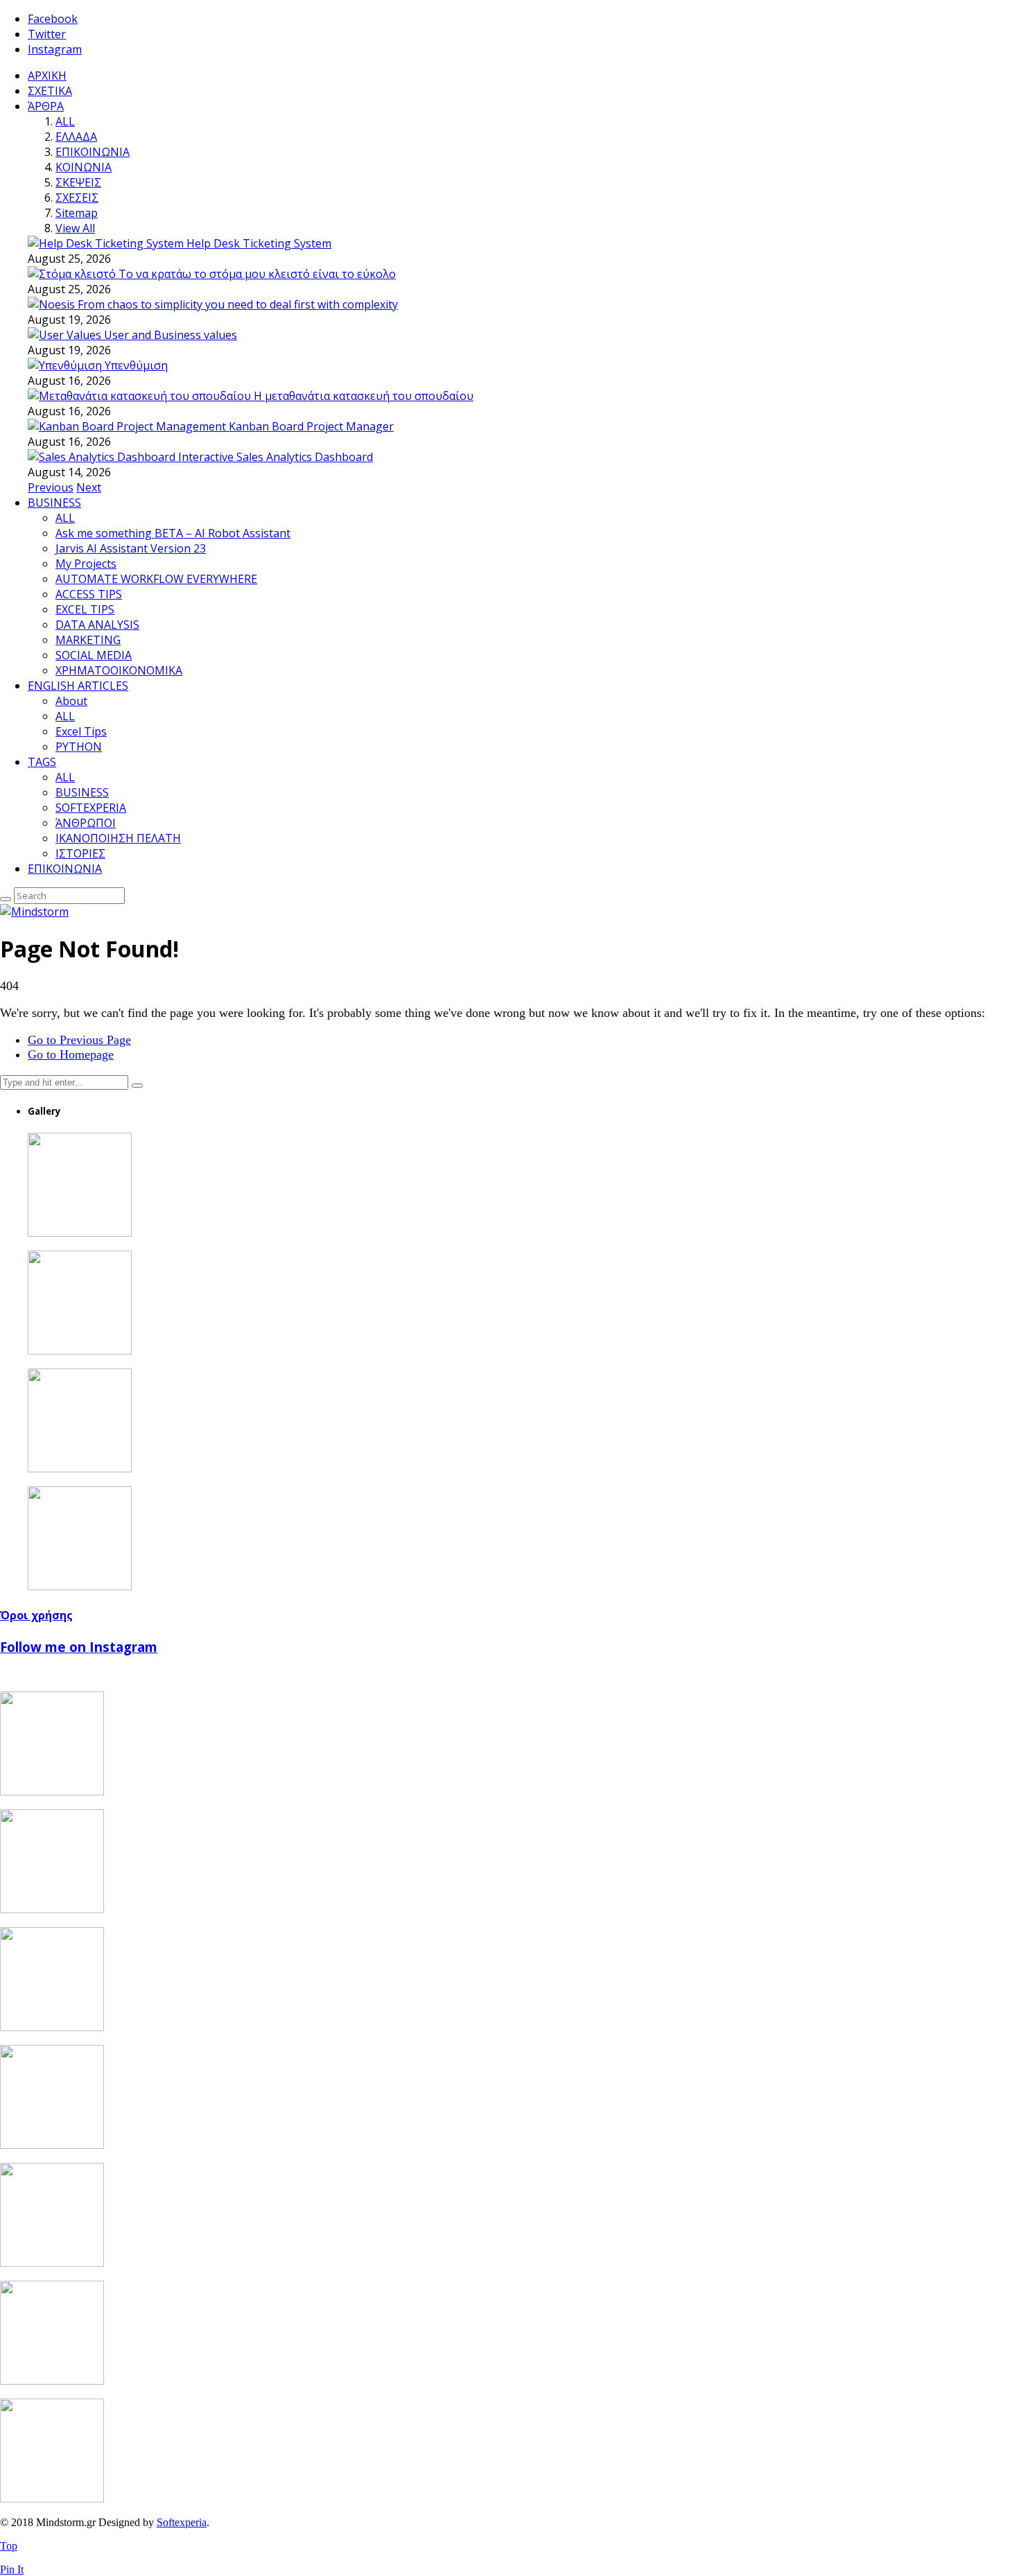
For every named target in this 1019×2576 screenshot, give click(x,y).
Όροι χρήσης (36, 1615)
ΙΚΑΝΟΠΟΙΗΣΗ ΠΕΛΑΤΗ (118, 838)
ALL (65, 121)
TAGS (42, 762)
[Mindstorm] (34, 912)
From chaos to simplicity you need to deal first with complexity (238, 304)
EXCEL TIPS (85, 609)
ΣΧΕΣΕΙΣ (77, 198)
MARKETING (88, 640)
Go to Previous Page (79, 1040)
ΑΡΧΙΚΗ (47, 76)
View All (75, 228)
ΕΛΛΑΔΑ (76, 137)
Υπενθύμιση (136, 365)
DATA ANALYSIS (97, 625)
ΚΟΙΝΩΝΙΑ (84, 167)
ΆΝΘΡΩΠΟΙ (86, 823)
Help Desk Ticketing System (259, 243)
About (71, 701)
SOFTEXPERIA (91, 808)
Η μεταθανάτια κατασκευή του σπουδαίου (364, 396)
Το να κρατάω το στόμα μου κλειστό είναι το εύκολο (257, 274)
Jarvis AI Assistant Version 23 (131, 548)
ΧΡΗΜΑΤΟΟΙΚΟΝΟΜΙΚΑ (119, 670)
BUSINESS (54, 503)
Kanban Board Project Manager (311, 426)
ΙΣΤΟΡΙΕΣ (80, 853)
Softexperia (182, 2522)
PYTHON (79, 747)
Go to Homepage (71, 1054)
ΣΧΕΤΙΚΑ (50, 91)
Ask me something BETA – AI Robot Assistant (173, 533)
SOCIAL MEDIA (94, 655)
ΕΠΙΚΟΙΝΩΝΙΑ (93, 152)
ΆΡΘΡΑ (46, 106)
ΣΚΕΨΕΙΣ (78, 182)
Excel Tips (81, 731)
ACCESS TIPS (89, 594)
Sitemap (77, 213)
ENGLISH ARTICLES (78, 686)
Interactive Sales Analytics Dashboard (276, 457)
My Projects (86, 564)
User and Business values (171, 335)
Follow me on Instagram (79, 1647)
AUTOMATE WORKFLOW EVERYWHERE (156, 579)
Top (9, 2546)
